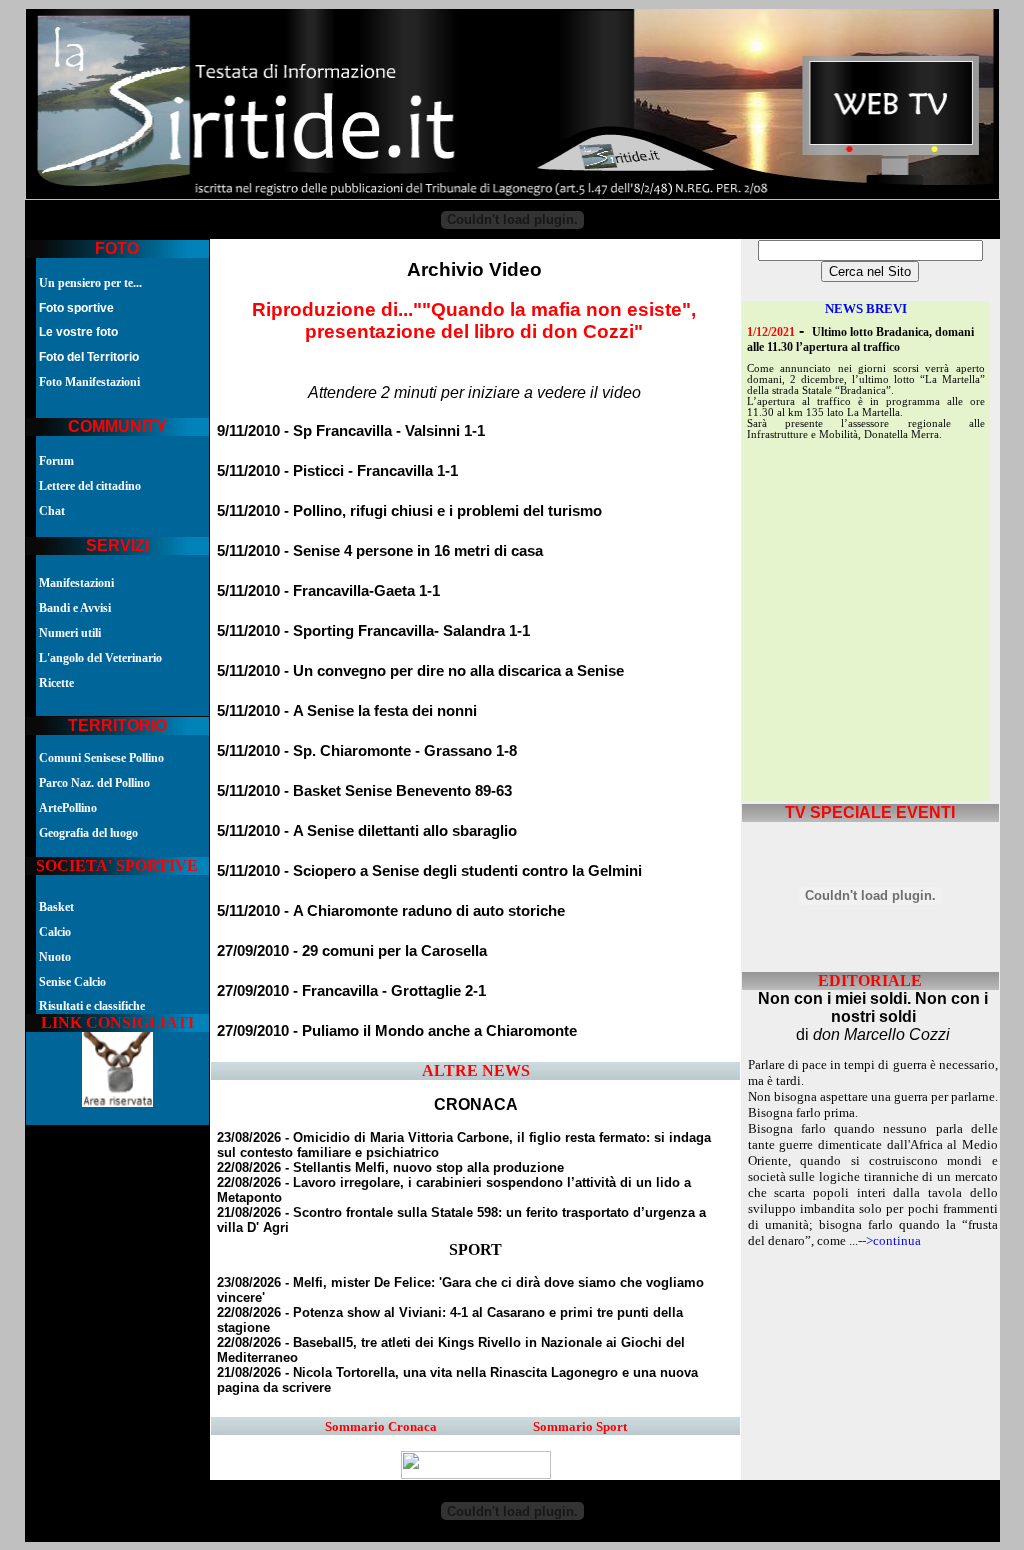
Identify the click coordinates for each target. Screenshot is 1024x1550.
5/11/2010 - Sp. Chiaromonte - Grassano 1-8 (367, 751)
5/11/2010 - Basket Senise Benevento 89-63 (364, 791)
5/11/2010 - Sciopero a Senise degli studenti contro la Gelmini (429, 871)
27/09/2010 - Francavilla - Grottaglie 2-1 (351, 991)
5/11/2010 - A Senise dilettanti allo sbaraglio (367, 831)
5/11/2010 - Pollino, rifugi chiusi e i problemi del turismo (409, 511)
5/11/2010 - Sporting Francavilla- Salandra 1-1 (373, 631)
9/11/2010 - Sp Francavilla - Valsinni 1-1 (351, 431)
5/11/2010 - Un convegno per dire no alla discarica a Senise (420, 671)
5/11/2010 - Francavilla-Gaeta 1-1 (328, 591)
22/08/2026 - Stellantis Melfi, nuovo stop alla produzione (390, 1167)
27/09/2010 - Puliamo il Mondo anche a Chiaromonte (397, 1031)
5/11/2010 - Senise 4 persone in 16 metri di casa (380, 551)
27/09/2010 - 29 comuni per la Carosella (352, 951)
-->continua (889, 1240)
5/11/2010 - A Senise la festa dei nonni (347, 711)
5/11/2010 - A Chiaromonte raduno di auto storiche (391, 911)
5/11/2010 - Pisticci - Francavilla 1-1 (337, 471)
